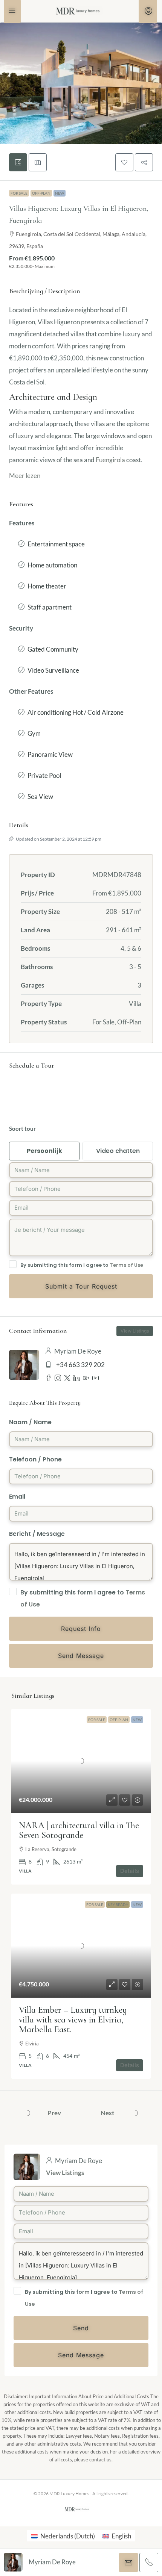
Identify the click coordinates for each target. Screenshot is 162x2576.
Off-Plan (41, 193)
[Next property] (135, 2113)
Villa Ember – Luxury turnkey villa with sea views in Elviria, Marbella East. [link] (73, 2020)
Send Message (81, 2355)
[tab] (18, 162)
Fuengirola (110, 460)
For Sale (19, 193)
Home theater (47, 586)
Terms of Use (126, 1265)
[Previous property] (27, 2113)
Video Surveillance (53, 670)
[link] (81, 1761)
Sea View (40, 796)
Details (130, 1871)
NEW (60, 193)
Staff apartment (50, 607)
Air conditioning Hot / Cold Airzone (76, 712)
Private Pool (44, 775)
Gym (34, 733)
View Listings (65, 2173)
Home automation (52, 565)
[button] (124, 162)
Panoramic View (50, 754)
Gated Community (53, 649)
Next (108, 2113)
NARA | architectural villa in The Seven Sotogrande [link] (79, 1830)
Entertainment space (56, 544)
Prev (54, 2113)
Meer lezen (25, 476)
